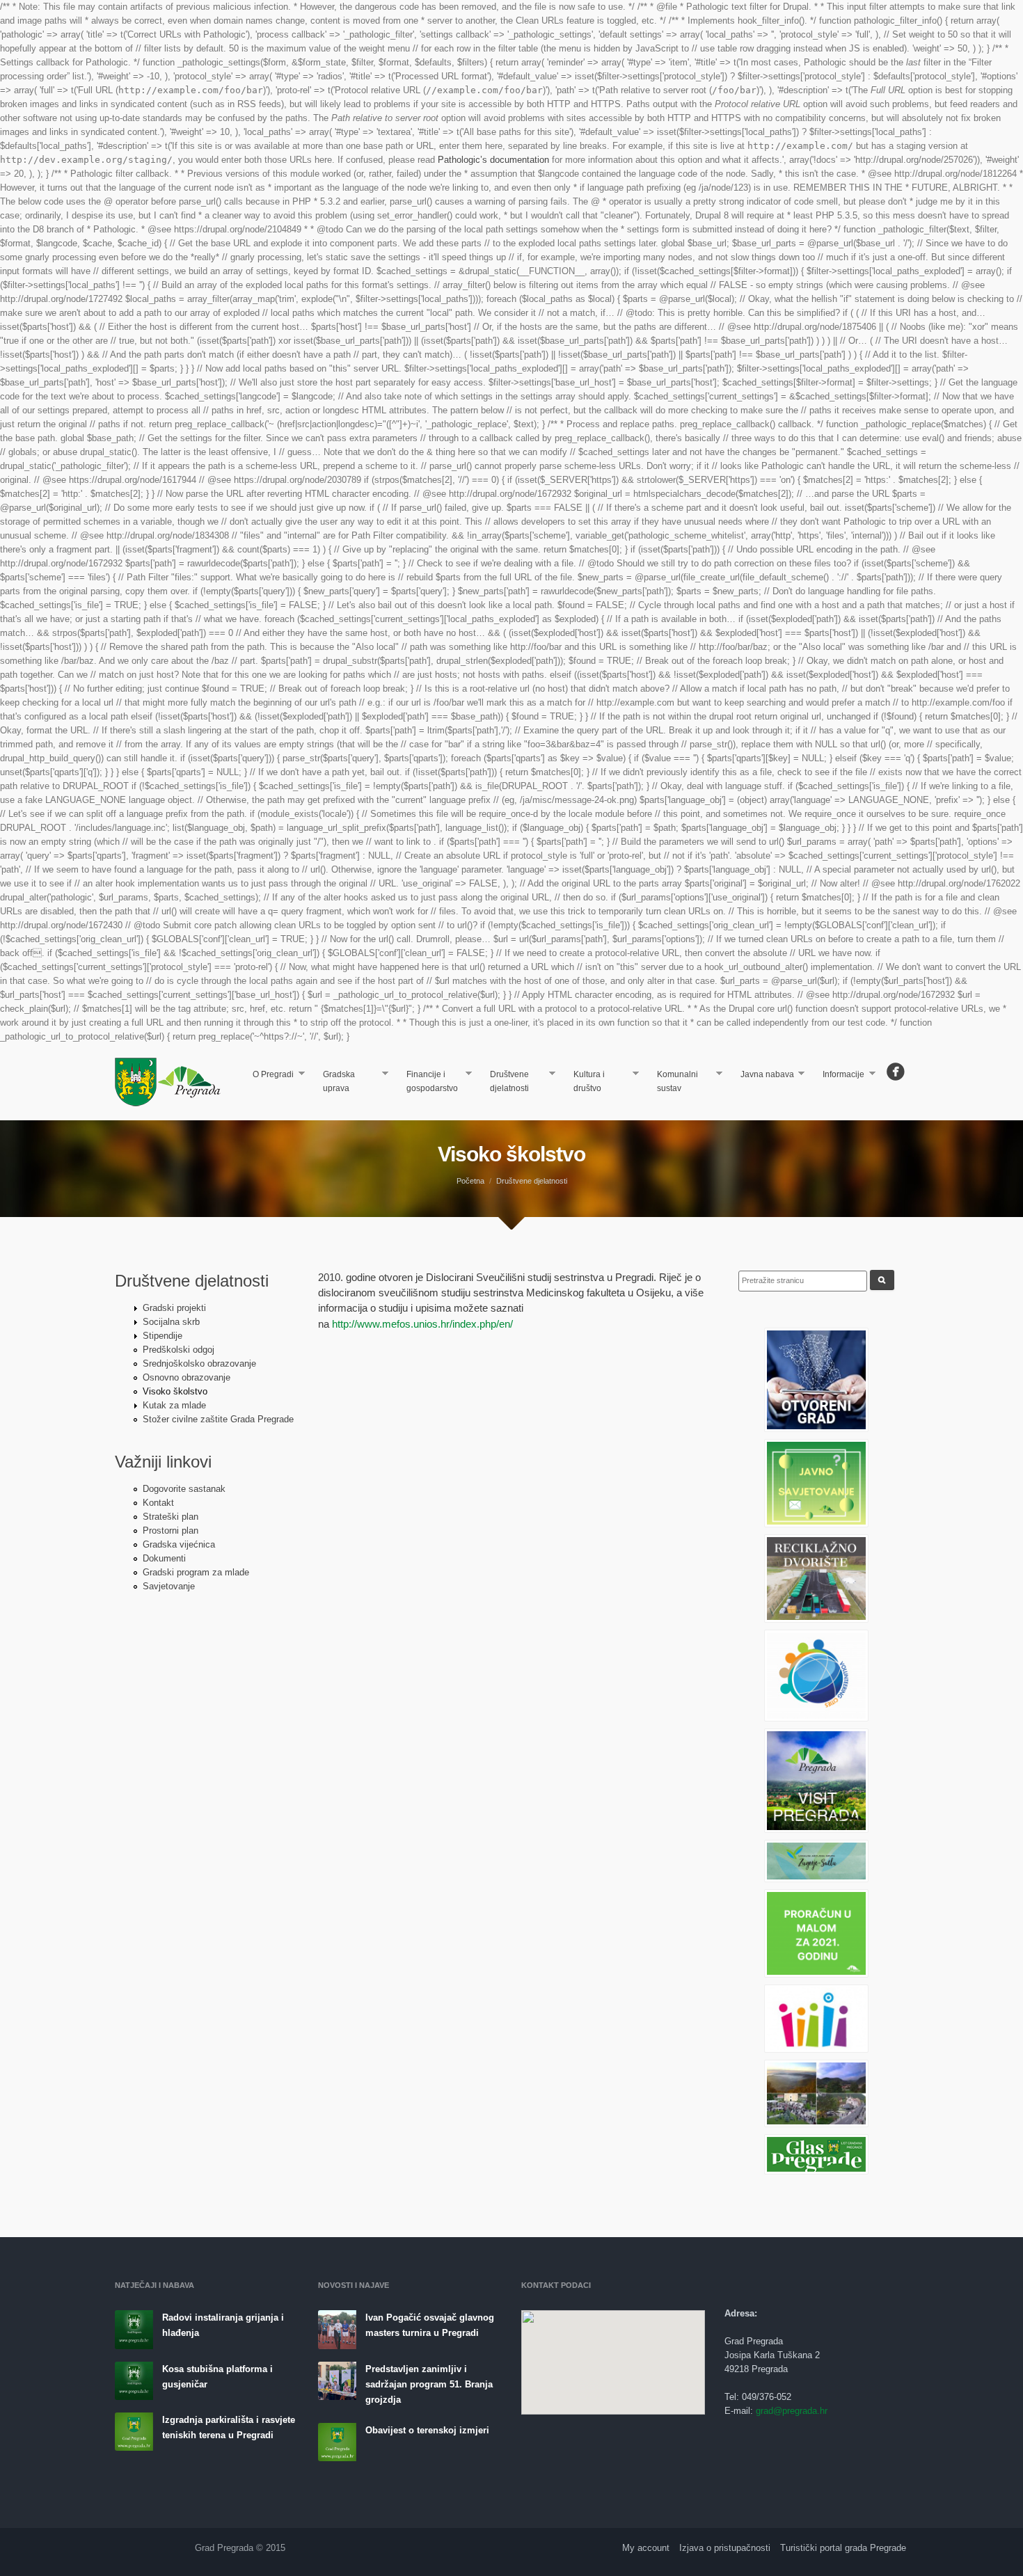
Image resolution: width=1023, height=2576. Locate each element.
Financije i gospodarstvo (427, 1081)
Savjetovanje (169, 1586)
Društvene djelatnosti (504, 1081)
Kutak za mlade (174, 1405)
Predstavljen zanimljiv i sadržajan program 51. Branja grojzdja (429, 2384)
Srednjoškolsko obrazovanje (199, 1363)
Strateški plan (170, 1517)
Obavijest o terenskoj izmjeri (427, 2430)
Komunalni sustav (672, 1081)
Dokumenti (164, 1558)
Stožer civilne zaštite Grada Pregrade (218, 1419)
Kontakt (158, 1503)
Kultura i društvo (584, 1081)
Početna (470, 1181)
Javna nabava (762, 1075)
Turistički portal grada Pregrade (843, 2548)
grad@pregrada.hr (792, 2411)
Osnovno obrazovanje (187, 1377)
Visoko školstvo (175, 1391)
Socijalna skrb (171, 1322)
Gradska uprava (333, 1081)
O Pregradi (268, 1075)
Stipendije (162, 1336)
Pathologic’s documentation (493, 160)
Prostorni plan (170, 1531)
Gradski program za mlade (196, 1572)
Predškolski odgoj (179, 1350)
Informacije (839, 1075)
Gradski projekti (174, 1308)
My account (646, 2548)
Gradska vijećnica (179, 1544)
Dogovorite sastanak (184, 1489)
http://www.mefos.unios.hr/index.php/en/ (422, 1324)
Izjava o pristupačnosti (725, 2548)
